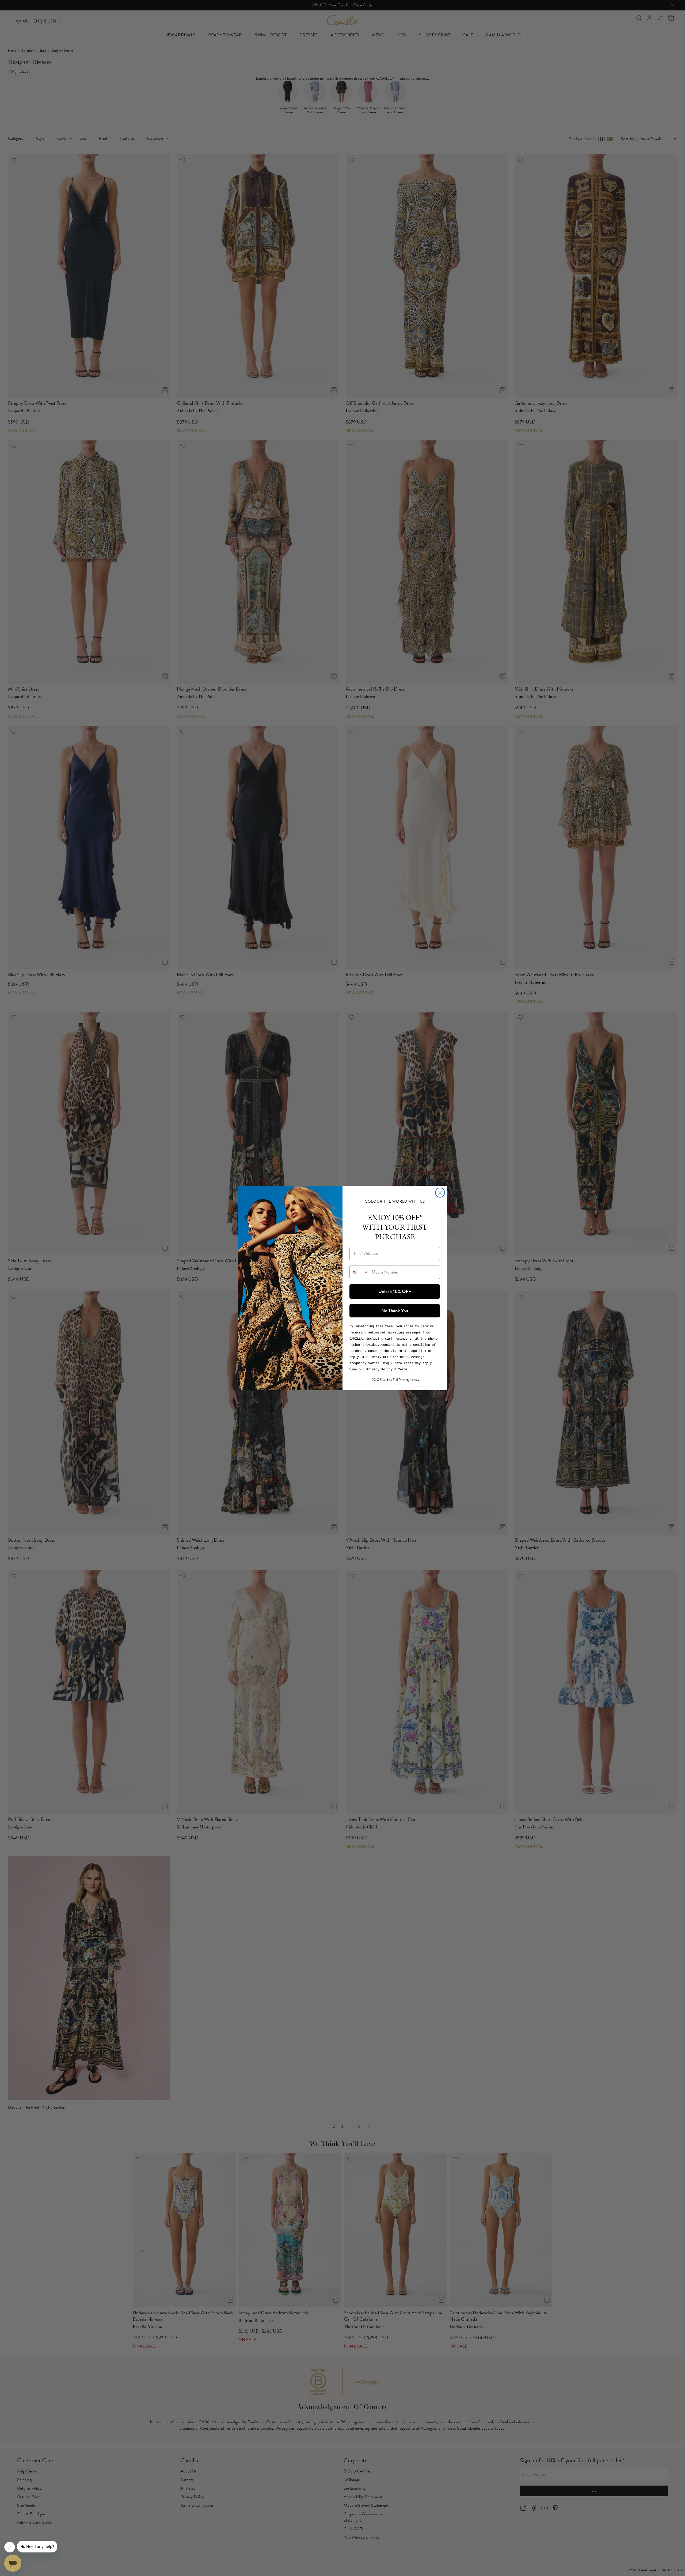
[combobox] (359, 1272)
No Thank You (395, 1311)
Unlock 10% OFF (395, 1291)
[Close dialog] (440, 1193)
